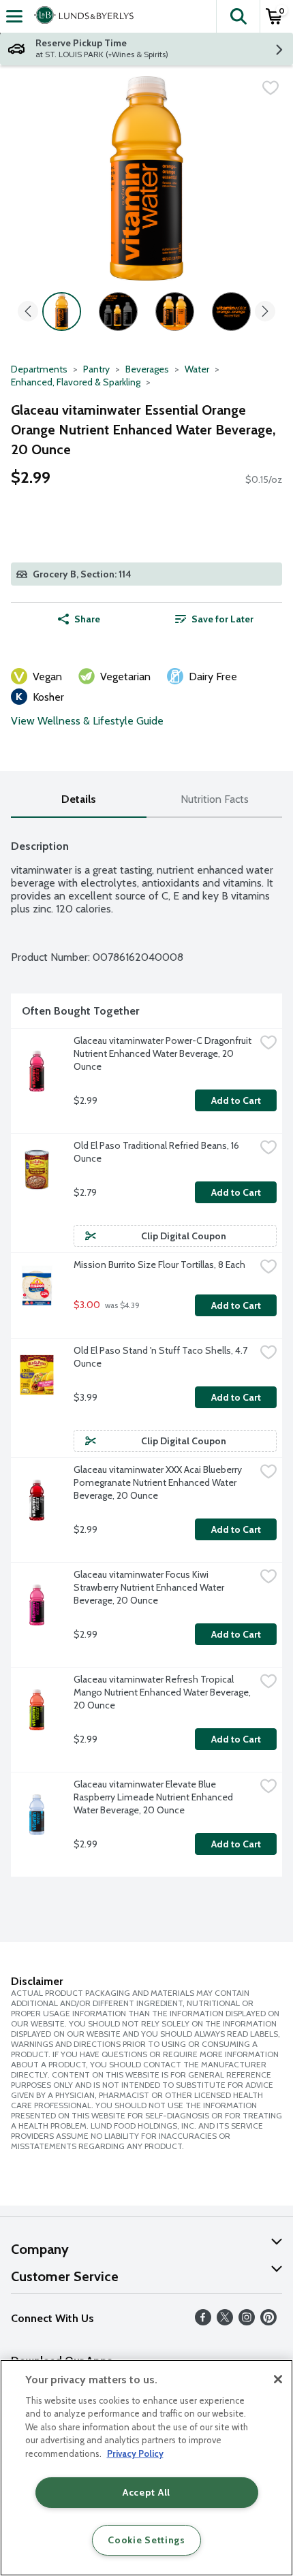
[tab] (79, 800)
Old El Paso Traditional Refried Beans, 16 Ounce (157, 1152)
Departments (39, 369)
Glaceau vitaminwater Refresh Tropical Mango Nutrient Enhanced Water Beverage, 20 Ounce (163, 1692)
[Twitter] (225, 2322)
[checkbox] (271, 88)
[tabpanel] (146, 1353)
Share (87, 619)
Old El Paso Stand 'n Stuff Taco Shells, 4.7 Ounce (161, 1357)
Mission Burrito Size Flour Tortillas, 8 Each (159, 1265)
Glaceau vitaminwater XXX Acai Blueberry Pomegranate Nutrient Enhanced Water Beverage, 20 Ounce (159, 1482)
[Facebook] (203, 2322)
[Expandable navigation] (14, 16)
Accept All (146, 2492)
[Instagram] (247, 2322)
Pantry (96, 369)
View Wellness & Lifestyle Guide (87, 721)
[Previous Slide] (28, 312)
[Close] (278, 2379)
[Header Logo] (81, 16)
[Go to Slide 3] (175, 312)
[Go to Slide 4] (231, 312)
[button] (238, 16)
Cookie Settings (146, 2540)
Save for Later (222, 619)
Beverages (147, 369)
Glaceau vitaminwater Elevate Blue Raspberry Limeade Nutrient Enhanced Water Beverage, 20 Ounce (154, 1797)
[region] (146, 2468)
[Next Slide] (265, 312)
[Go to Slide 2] (118, 312)
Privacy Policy (135, 2453)
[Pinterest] (268, 2322)
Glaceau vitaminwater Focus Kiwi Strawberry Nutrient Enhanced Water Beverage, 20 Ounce (150, 1587)
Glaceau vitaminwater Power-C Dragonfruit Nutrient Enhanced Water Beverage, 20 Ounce (164, 1053)
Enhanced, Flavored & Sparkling (76, 382)
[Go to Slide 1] (62, 312)
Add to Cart (236, 1100)
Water (197, 369)
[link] (214, 619)
